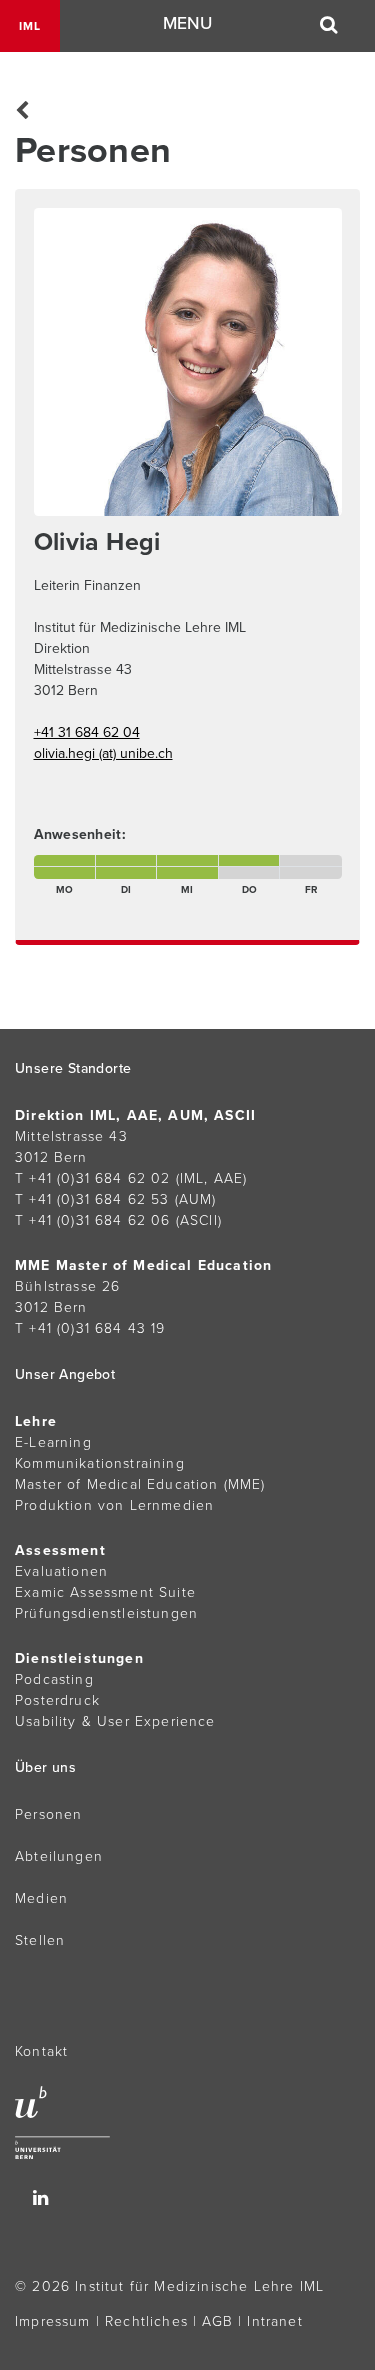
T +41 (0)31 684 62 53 (92, 1199)
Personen (48, 1814)
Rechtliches (146, 2321)
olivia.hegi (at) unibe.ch (103, 753)
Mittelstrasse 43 (71, 1136)
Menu (187, 23)
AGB (217, 2321)
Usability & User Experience (115, 1721)
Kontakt (41, 2051)
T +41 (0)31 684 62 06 (93, 1220)
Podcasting (54, 1679)
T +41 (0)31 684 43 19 (90, 1328)
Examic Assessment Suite (105, 1592)
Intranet (274, 2321)
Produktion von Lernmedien (114, 1505)
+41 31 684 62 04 (87, 732)
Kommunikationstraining (100, 1463)
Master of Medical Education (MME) (140, 1484)
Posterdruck (57, 1700)
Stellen (40, 1940)
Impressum (53, 2321)
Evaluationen (61, 1571)
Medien (41, 1898)
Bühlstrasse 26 (67, 1286)
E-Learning (53, 1442)
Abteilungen (59, 1856)
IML (30, 26)
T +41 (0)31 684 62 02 (93, 1178)
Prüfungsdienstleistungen (106, 1613)
